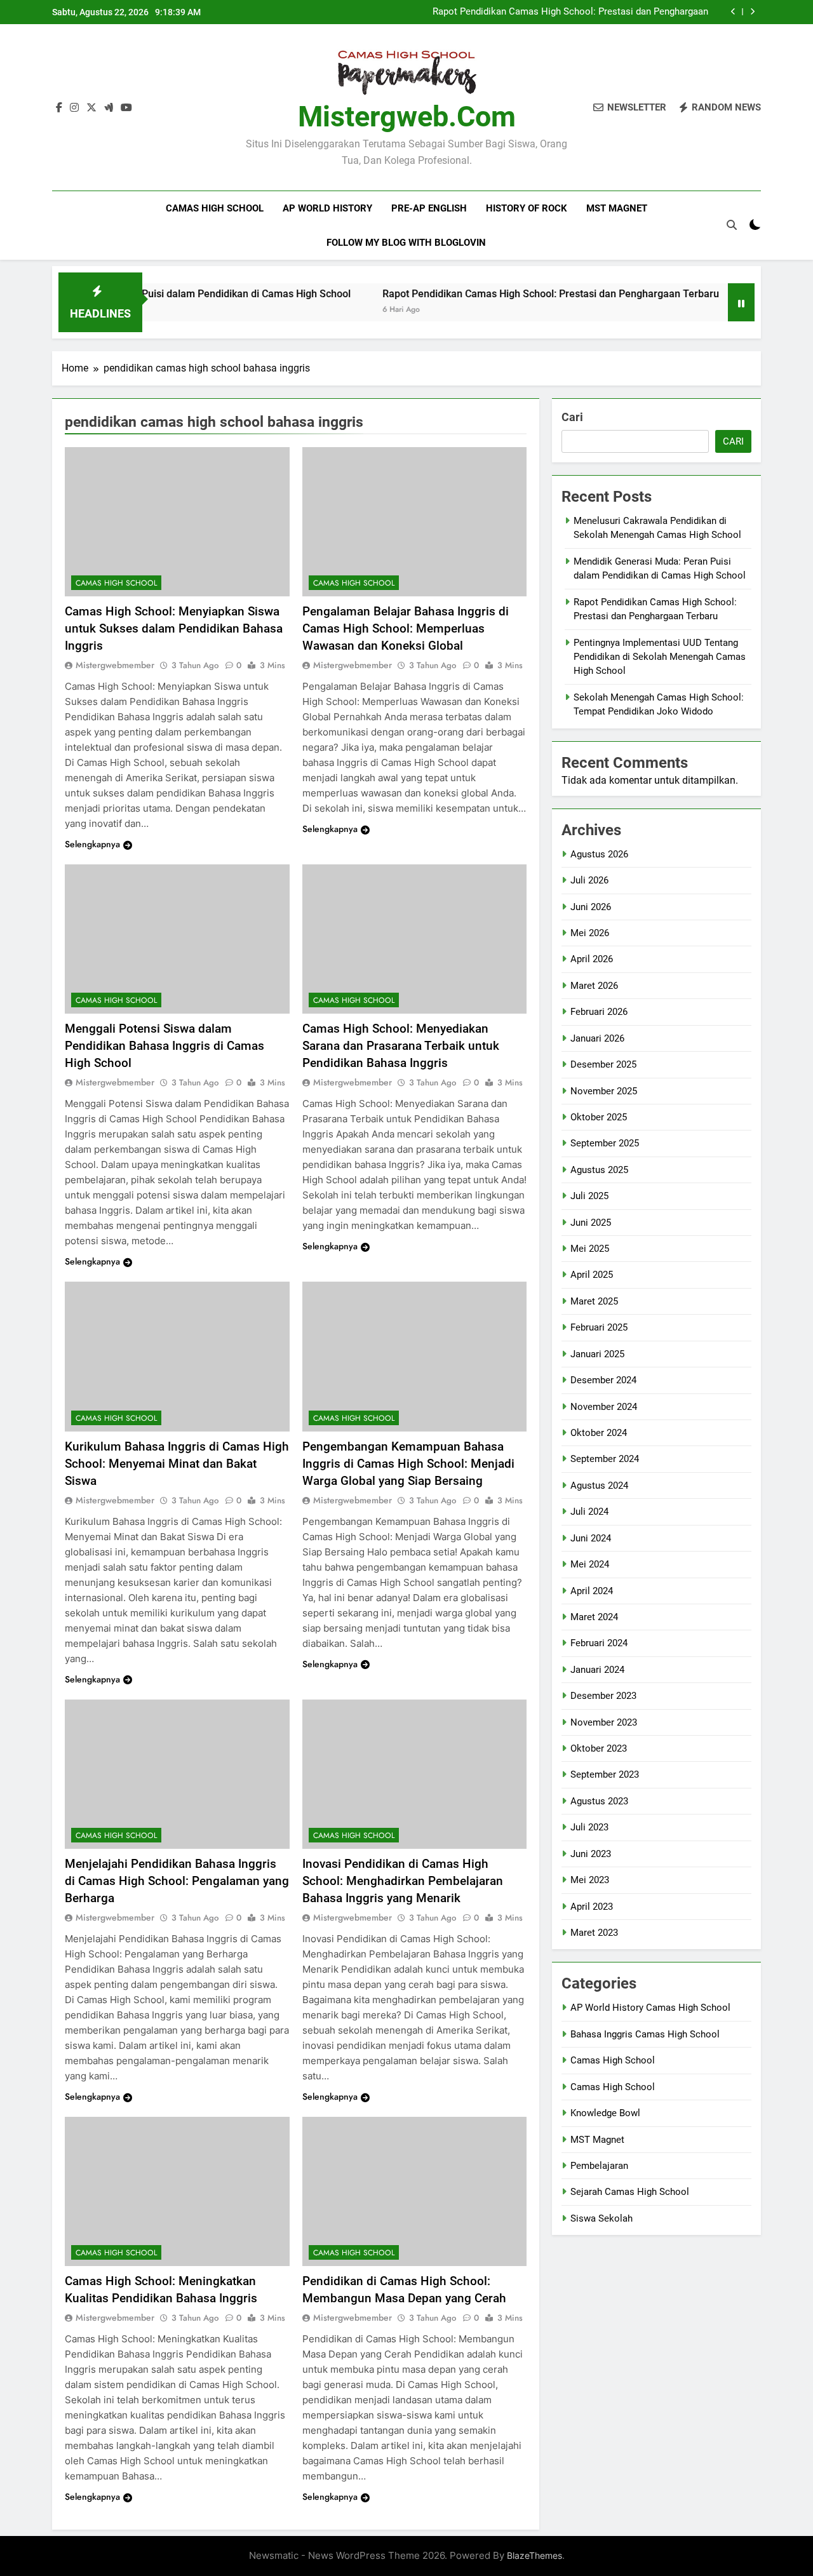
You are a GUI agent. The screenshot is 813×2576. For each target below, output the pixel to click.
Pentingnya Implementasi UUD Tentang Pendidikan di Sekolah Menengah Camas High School (660, 657)
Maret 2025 (594, 1301)
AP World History (327, 208)
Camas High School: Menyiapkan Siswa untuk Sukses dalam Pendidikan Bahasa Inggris (174, 628)
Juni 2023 (591, 1854)
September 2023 (605, 1774)
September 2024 (605, 1459)
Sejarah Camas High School (630, 2192)
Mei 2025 (590, 1249)
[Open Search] (732, 225)
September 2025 (605, 1143)
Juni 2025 (591, 1223)
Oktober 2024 (599, 1433)
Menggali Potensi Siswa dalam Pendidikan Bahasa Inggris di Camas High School (165, 1046)
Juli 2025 (589, 1196)
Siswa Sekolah (601, 2218)
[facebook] (59, 108)
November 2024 (604, 1407)
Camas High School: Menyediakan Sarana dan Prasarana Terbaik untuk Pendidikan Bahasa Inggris (401, 1046)
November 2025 (604, 1091)
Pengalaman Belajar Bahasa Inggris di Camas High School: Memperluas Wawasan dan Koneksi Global (406, 628)
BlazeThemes (534, 2555)
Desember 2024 (603, 1380)
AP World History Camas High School (650, 2008)
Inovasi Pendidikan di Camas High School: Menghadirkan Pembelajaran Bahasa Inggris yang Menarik (403, 1881)
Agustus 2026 (599, 854)
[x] (91, 108)
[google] (109, 108)
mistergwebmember (115, 665)
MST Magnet (617, 208)
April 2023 (592, 1907)
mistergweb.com (407, 117)
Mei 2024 (590, 1564)
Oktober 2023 (599, 1748)
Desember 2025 (603, 1064)
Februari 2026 (599, 1012)
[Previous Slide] (733, 12)
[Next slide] (752, 12)
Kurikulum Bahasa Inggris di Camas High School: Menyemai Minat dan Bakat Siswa (177, 1464)
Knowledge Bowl (605, 2113)
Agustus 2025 (599, 1170)
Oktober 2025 (599, 1117)
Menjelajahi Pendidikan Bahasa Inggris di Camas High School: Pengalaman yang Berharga (177, 1881)
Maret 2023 (594, 1933)
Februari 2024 (599, 1643)
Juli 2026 (589, 880)
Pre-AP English (429, 208)
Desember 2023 (603, 1696)
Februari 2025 (599, 1327)
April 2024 (592, 1591)
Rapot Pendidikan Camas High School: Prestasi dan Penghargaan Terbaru (570, 12)
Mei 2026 (590, 933)
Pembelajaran (599, 2166)
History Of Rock (527, 208)
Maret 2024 (594, 1617)
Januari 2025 (597, 1354)
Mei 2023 (590, 1880)
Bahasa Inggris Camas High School (645, 2034)
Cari (572, 417)
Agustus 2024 (599, 1486)
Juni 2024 (591, 1538)
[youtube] (126, 108)
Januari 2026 (597, 1038)
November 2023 (604, 1722)
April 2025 (592, 1275)
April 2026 (592, 959)
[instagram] (74, 108)
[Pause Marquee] (741, 302)
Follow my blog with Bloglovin (406, 243)
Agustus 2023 (599, 1801)
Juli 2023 (589, 1827)
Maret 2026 (594, 986)
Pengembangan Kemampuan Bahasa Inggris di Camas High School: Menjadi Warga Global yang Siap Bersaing (408, 1464)
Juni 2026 (591, 907)
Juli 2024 (589, 1512)
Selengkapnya (92, 844)
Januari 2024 (597, 1670)
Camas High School (215, 208)
